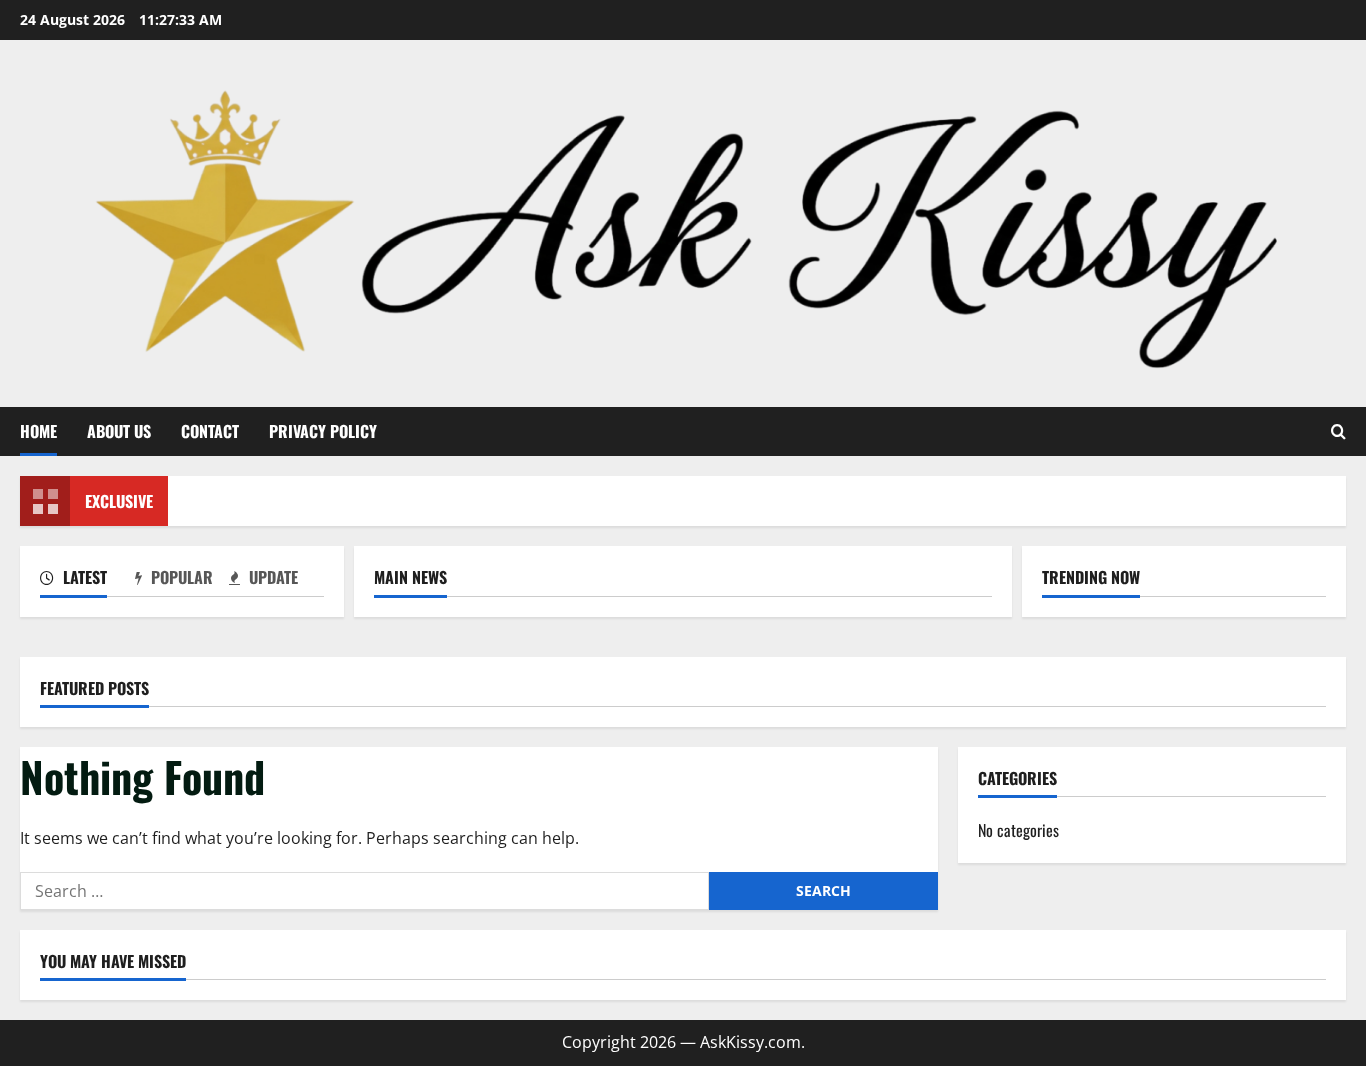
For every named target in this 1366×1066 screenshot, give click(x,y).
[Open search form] (1338, 431)
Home (38, 431)
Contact (210, 431)
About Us (119, 431)
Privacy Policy (323, 431)
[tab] (87, 581)
